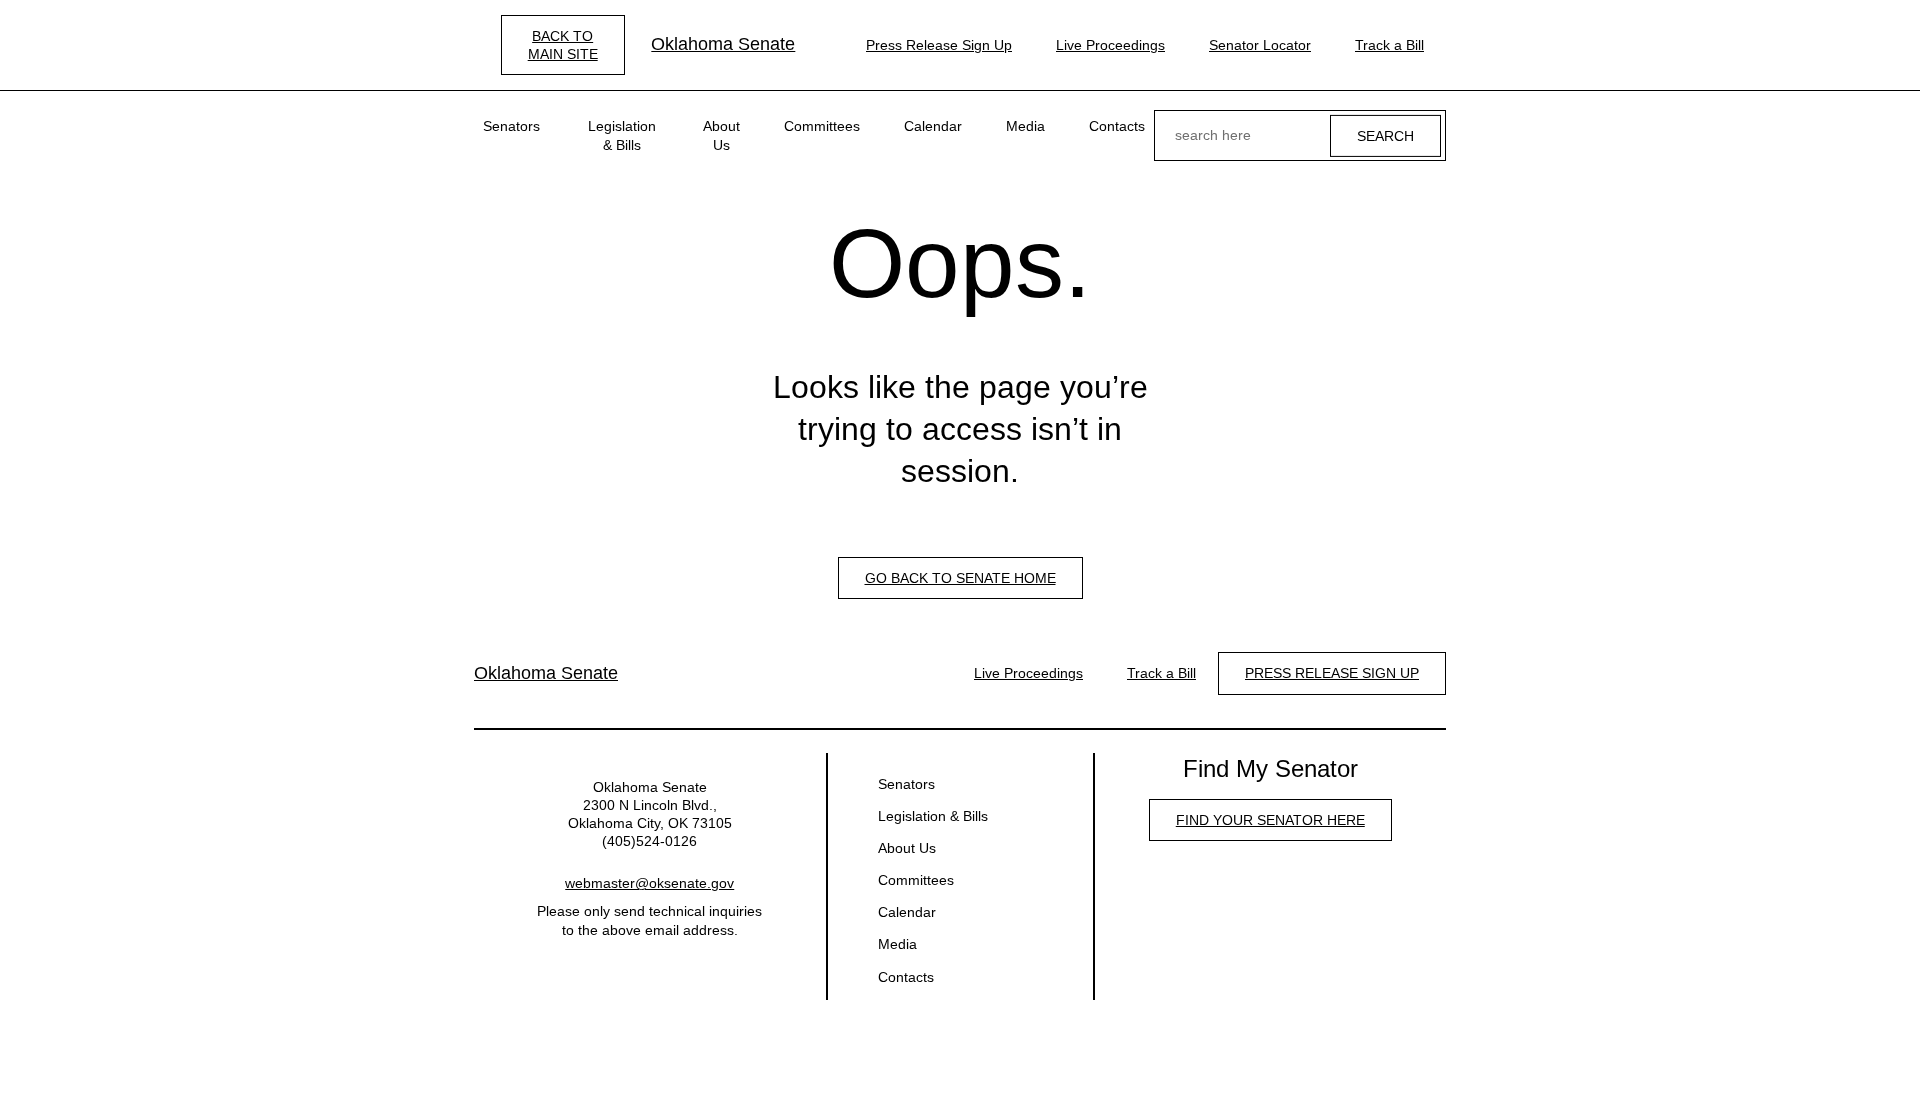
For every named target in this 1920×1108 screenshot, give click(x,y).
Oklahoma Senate (723, 44)
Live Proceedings (1110, 45)
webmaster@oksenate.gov (649, 883)
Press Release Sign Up (939, 45)
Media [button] (1025, 126)
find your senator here (1270, 820)
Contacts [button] (1117, 126)
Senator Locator (1260, 45)
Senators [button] (511, 126)
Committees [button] (822, 126)
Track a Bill (1389, 45)
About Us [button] (721, 135)
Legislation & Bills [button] (622, 135)
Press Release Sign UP (1332, 673)
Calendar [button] (933, 126)
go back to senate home (960, 578)
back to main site (563, 45)
